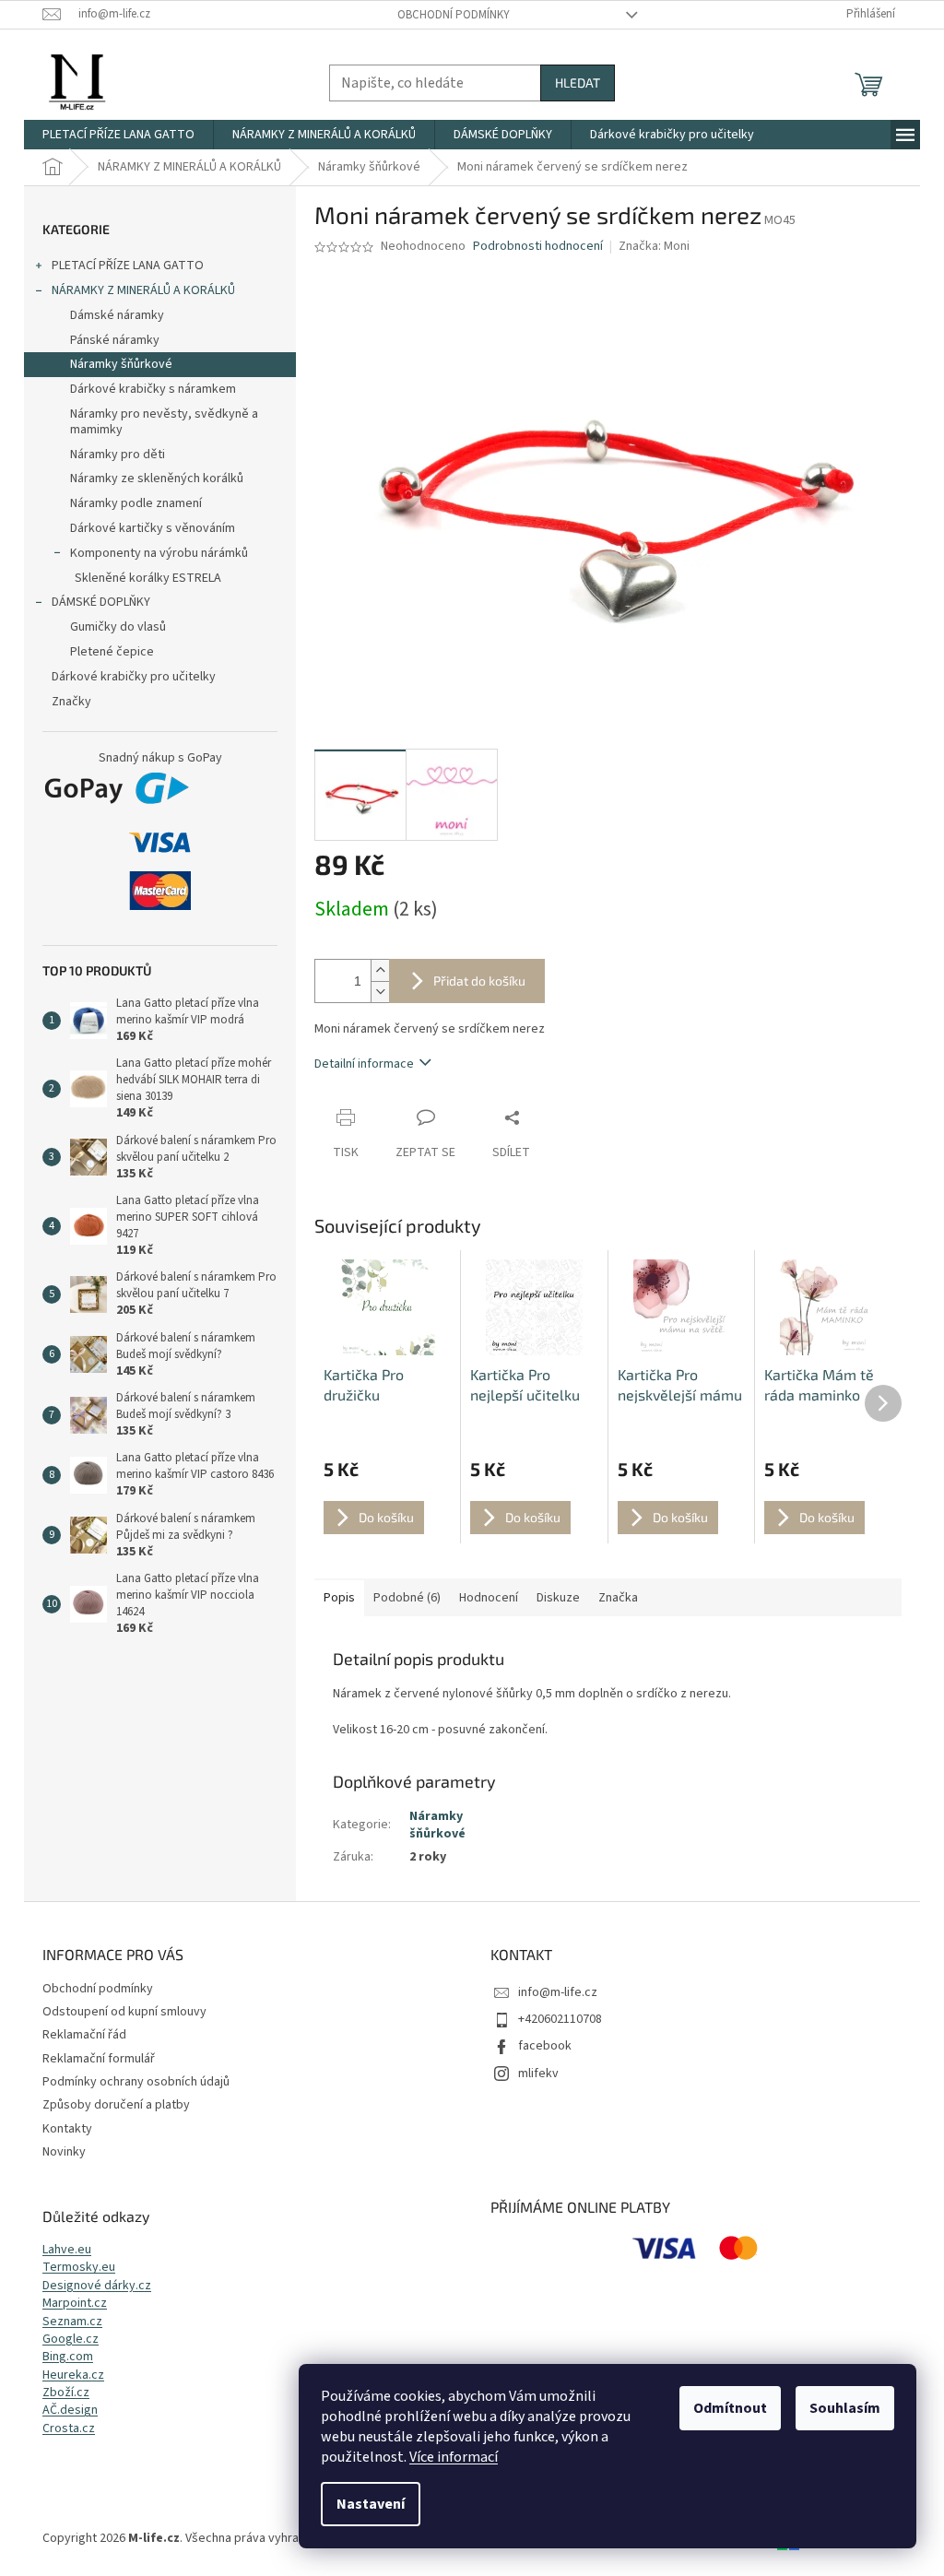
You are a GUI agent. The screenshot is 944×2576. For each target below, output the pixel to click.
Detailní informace (364, 1064)
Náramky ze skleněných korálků (157, 479)
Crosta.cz (69, 2429)
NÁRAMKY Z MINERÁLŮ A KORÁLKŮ (143, 290)
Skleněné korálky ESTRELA (148, 578)
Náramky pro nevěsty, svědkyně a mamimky (164, 422)
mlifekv (538, 2074)
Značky (71, 702)
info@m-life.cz (558, 1992)
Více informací (454, 2457)
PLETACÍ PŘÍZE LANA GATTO (128, 266)
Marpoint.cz (75, 2304)
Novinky (64, 2152)
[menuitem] (118, 135)
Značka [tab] (618, 1598)
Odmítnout (730, 2408)
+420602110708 (560, 2019)
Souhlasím (845, 2408)
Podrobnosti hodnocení (538, 247)
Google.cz (71, 2340)
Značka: (654, 246)
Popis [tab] (339, 1598)
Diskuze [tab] (558, 1598)
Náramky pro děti (118, 455)
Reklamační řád (84, 2035)
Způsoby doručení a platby (116, 2105)
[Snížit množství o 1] (380, 992)
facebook (545, 2046)
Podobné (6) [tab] (407, 1598)
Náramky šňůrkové (121, 364)
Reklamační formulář (99, 2059)
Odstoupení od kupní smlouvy (124, 2012)
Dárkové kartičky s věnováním (153, 528)
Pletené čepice (112, 652)
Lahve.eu (67, 2250)
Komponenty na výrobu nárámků (159, 553)
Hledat (578, 83)
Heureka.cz (73, 2375)
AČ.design (70, 2411)
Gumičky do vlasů (118, 627)
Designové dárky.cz (97, 2286)
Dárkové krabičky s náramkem (153, 389)
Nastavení (371, 2504)
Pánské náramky (115, 340)
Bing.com (68, 2357)
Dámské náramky (117, 315)
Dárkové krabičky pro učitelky (134, 677)
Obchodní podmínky (454, 15)
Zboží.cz (66, 2393)
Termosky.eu (79, 2268)
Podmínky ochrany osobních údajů (136, 2082)
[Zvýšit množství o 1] (380, 970)
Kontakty (67, 2129)
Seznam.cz (72, 2322)
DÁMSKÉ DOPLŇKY (101, 602)
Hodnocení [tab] (489, 1598)
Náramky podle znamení (136, 503)
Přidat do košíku (479, 981)
